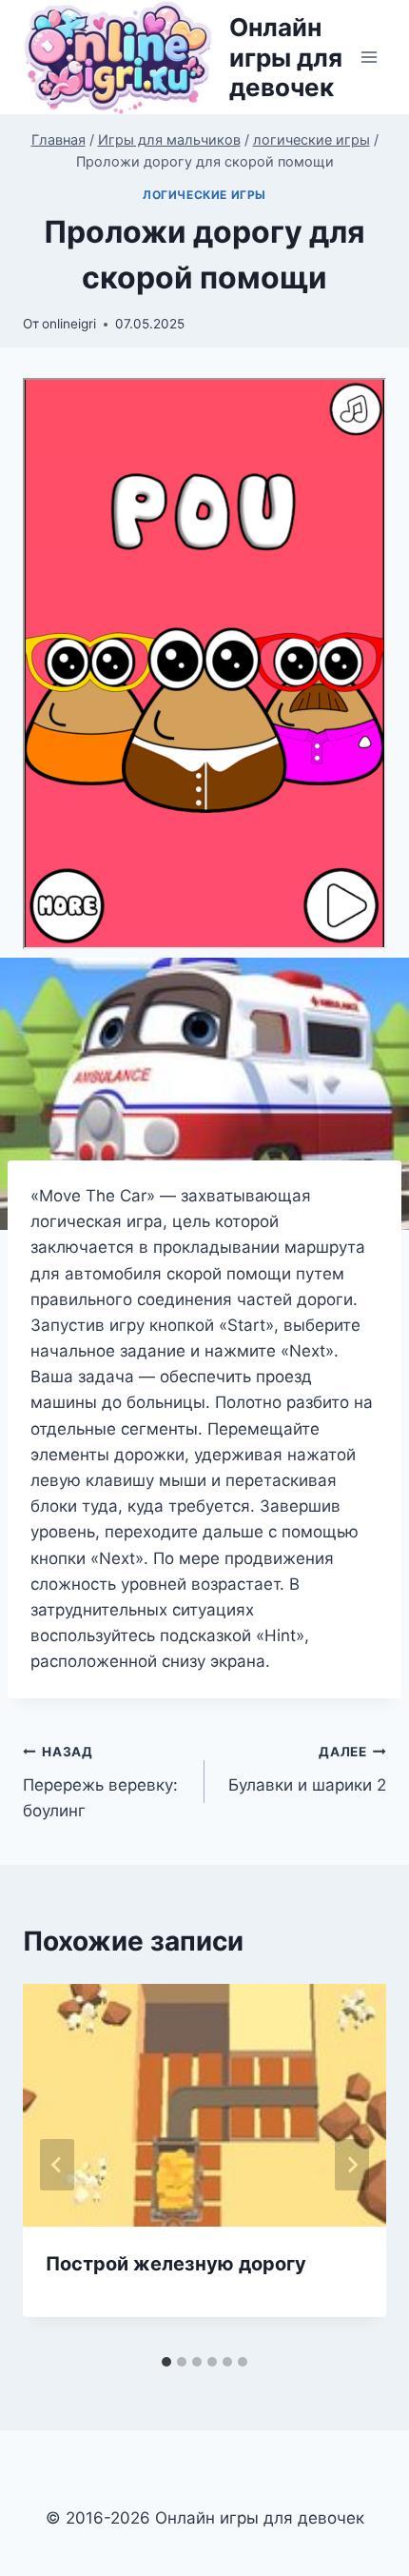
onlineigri (69, 324)
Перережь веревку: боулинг (100, 1782)
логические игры (204, 195)
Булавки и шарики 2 (307, 1769)
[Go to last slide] (57, 2165)
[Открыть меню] (369, 58)
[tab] (166, 2362)
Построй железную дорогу (176, 2264)
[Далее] (352, 2165)
